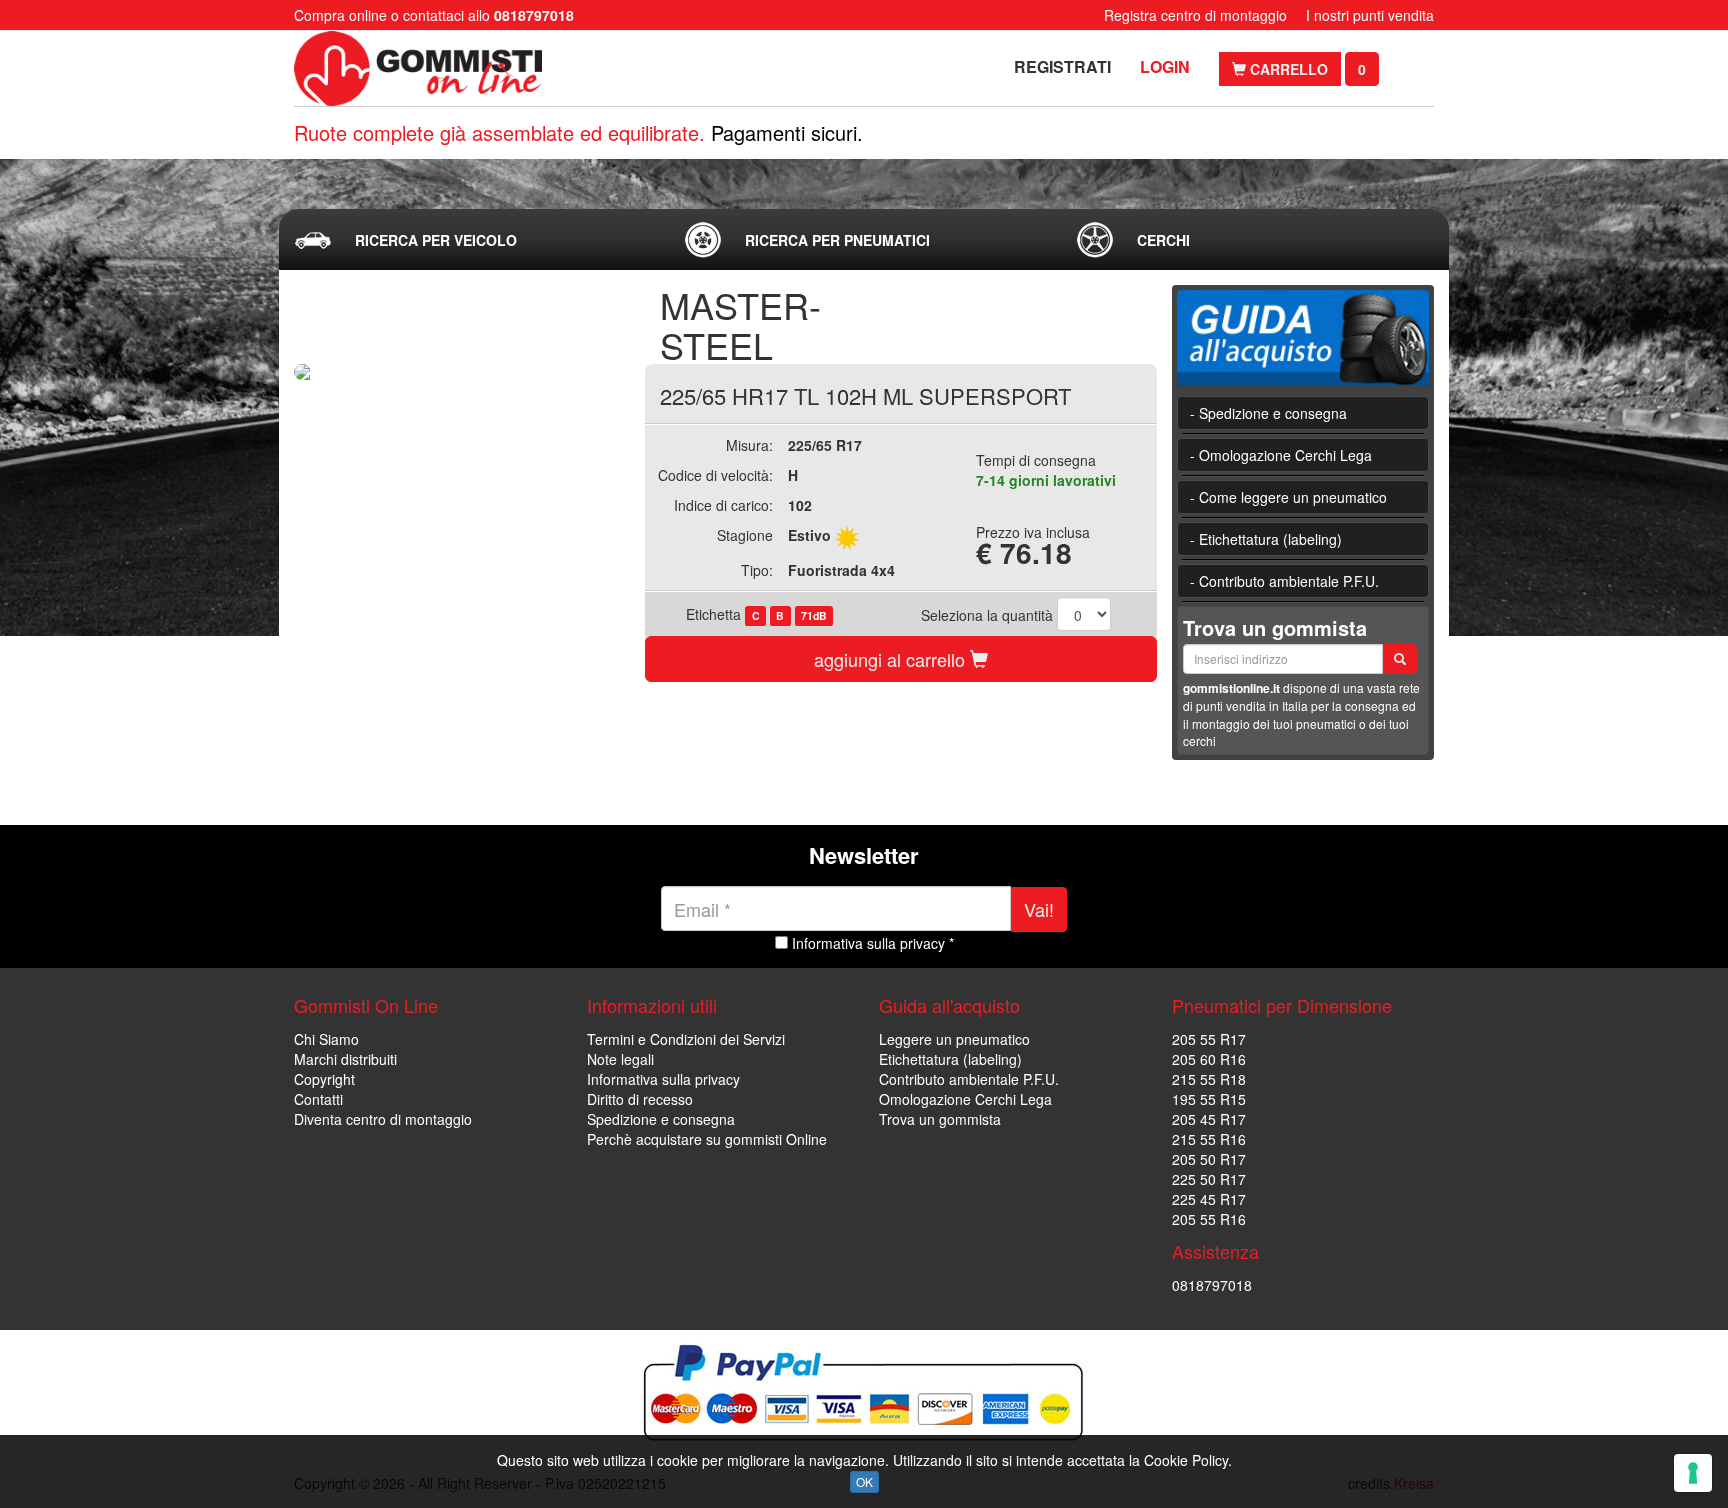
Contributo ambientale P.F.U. (969, 1079)
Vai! (1039, 909)
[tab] (473, 240)
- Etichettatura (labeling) (1266, 539)
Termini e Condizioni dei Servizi (686, 1039)
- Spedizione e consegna (1268, 413)
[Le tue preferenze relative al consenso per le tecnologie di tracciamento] (1693, 1473)
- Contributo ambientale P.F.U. (1284, 581)
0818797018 (1212, 1285)
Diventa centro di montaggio (383, 1119)
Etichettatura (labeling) (950, 1059)
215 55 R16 (1209, 1139)
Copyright (324, 1079)
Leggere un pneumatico (954, 1039)
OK (864, 1481)
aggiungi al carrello (892, 659)
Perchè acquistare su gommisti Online (707, 1139)
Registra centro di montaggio (1195, 15)
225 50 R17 (1209, 1179)
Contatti (318, 1099)
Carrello (1287, 69)
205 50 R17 (1209, 1159)
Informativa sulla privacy (663, 1079)
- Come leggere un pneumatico (1288, 497)
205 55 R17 (1209, 1039)
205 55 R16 (1209, 1219)
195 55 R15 (1209, 1099)
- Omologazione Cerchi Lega (1281, 455)
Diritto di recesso (640, 1099)
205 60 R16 (1209, 1059)
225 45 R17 (1209, 1199)
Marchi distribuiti (345, 1059)
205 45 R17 (1209, 1119)
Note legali (620, 1059)
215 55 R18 (1209, 1079)
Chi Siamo (326, 1039)
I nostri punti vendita (1370, 15)
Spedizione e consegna (661, 1119)
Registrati (1062, 66)
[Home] (421, 68)
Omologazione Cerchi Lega (965, 1099)
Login (1165, 66)
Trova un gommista (940, 1119)
